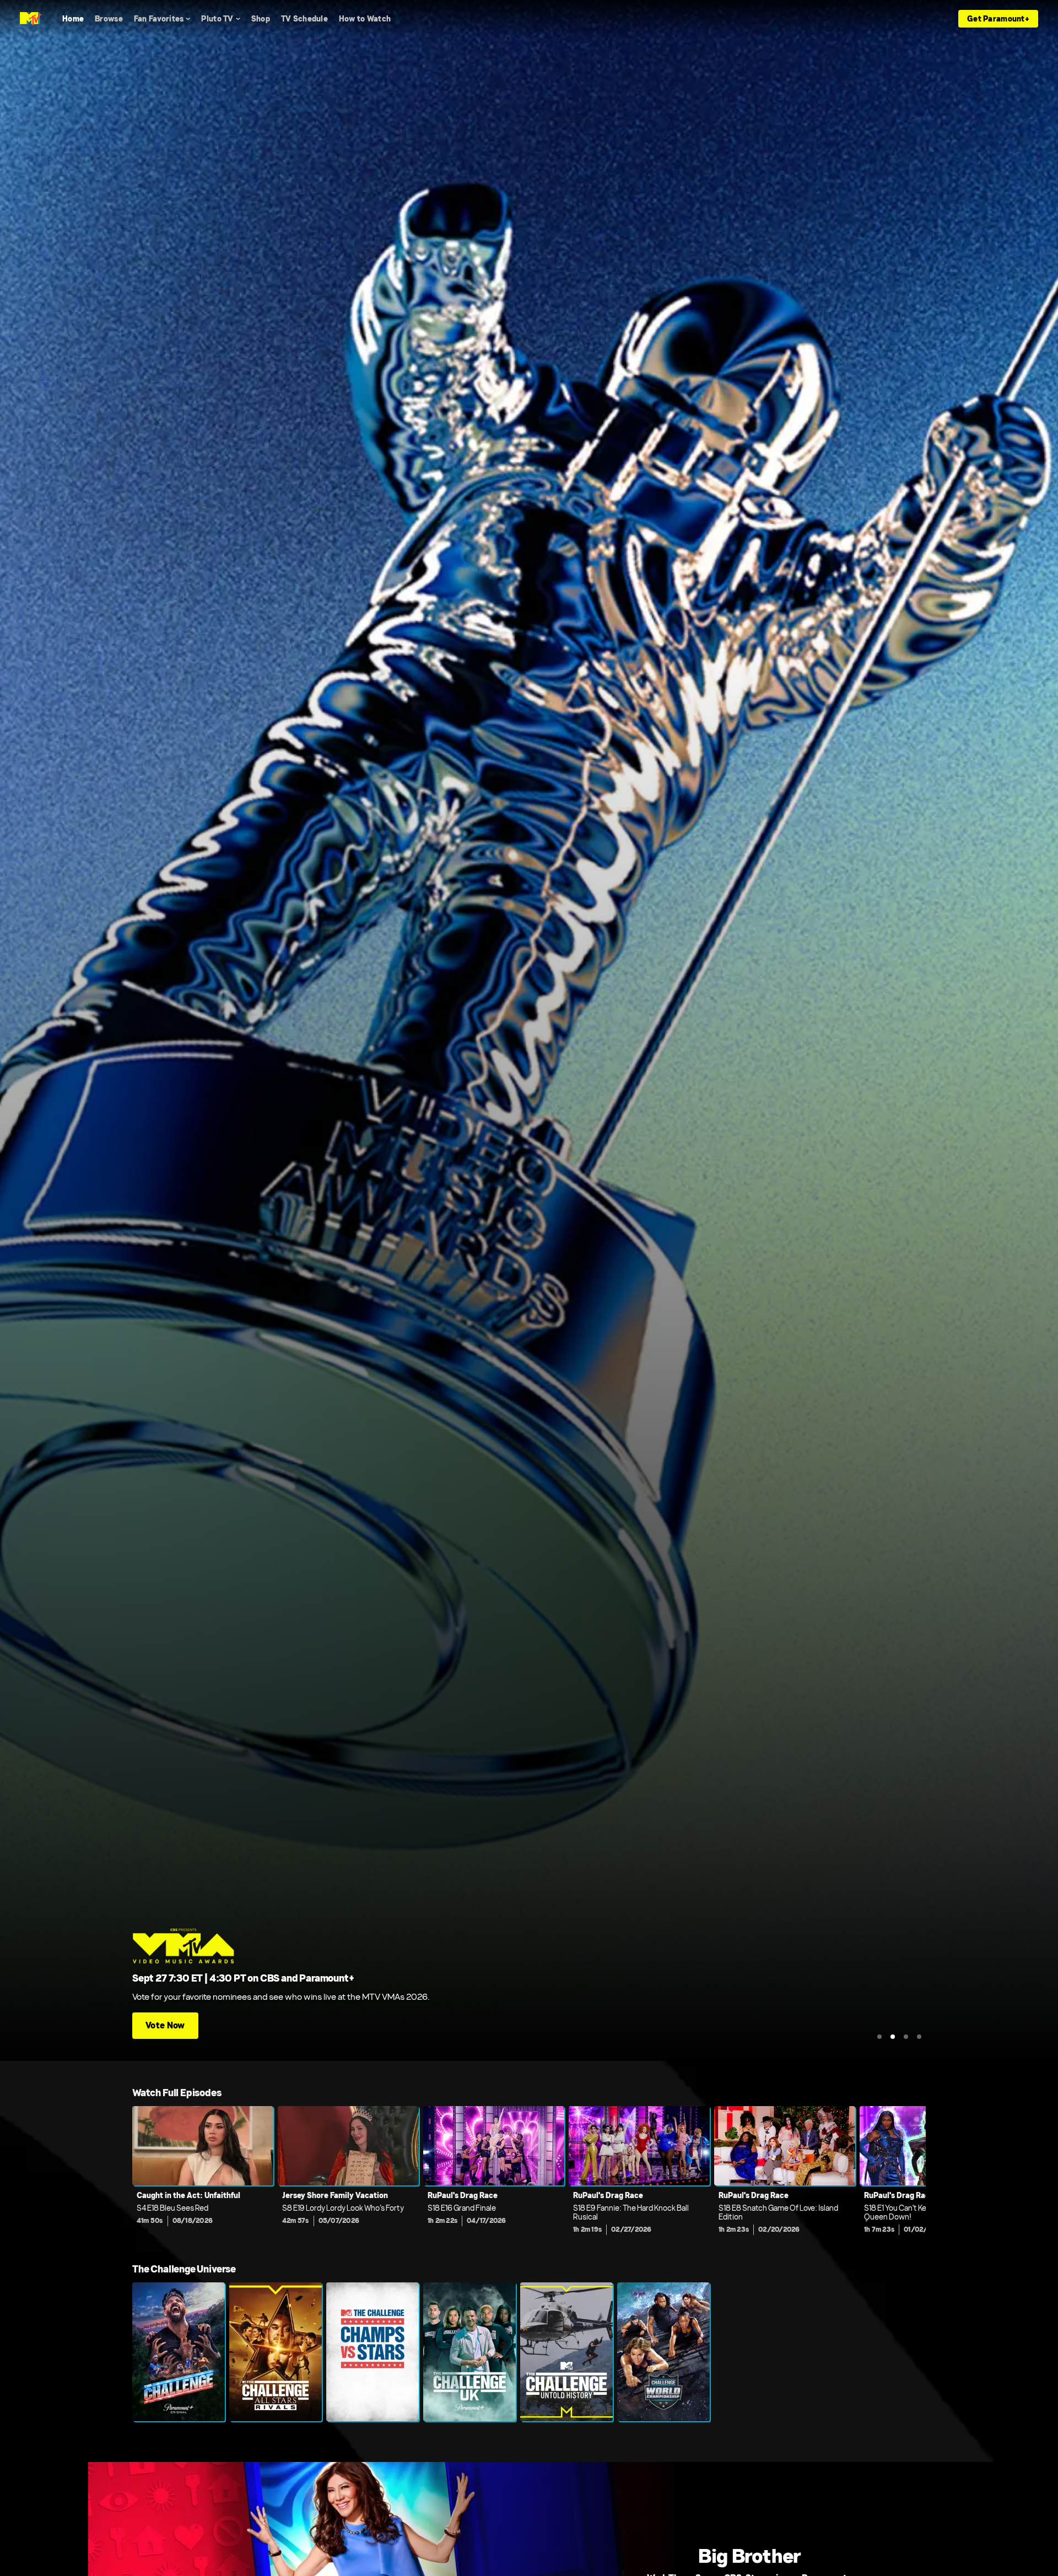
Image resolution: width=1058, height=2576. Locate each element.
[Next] (909, 2173)
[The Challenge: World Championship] (663, 2352)
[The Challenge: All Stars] (276, 2352)
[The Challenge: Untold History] (566, 2352)
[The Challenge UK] (469, 2352)
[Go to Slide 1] (879, 2037)
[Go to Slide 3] (906, 2037)
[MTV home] (31, 19)
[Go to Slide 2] (893, 2037)
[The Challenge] (179, 2352)
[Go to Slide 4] (919, 2037)
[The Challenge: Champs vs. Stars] (373, 2352)
